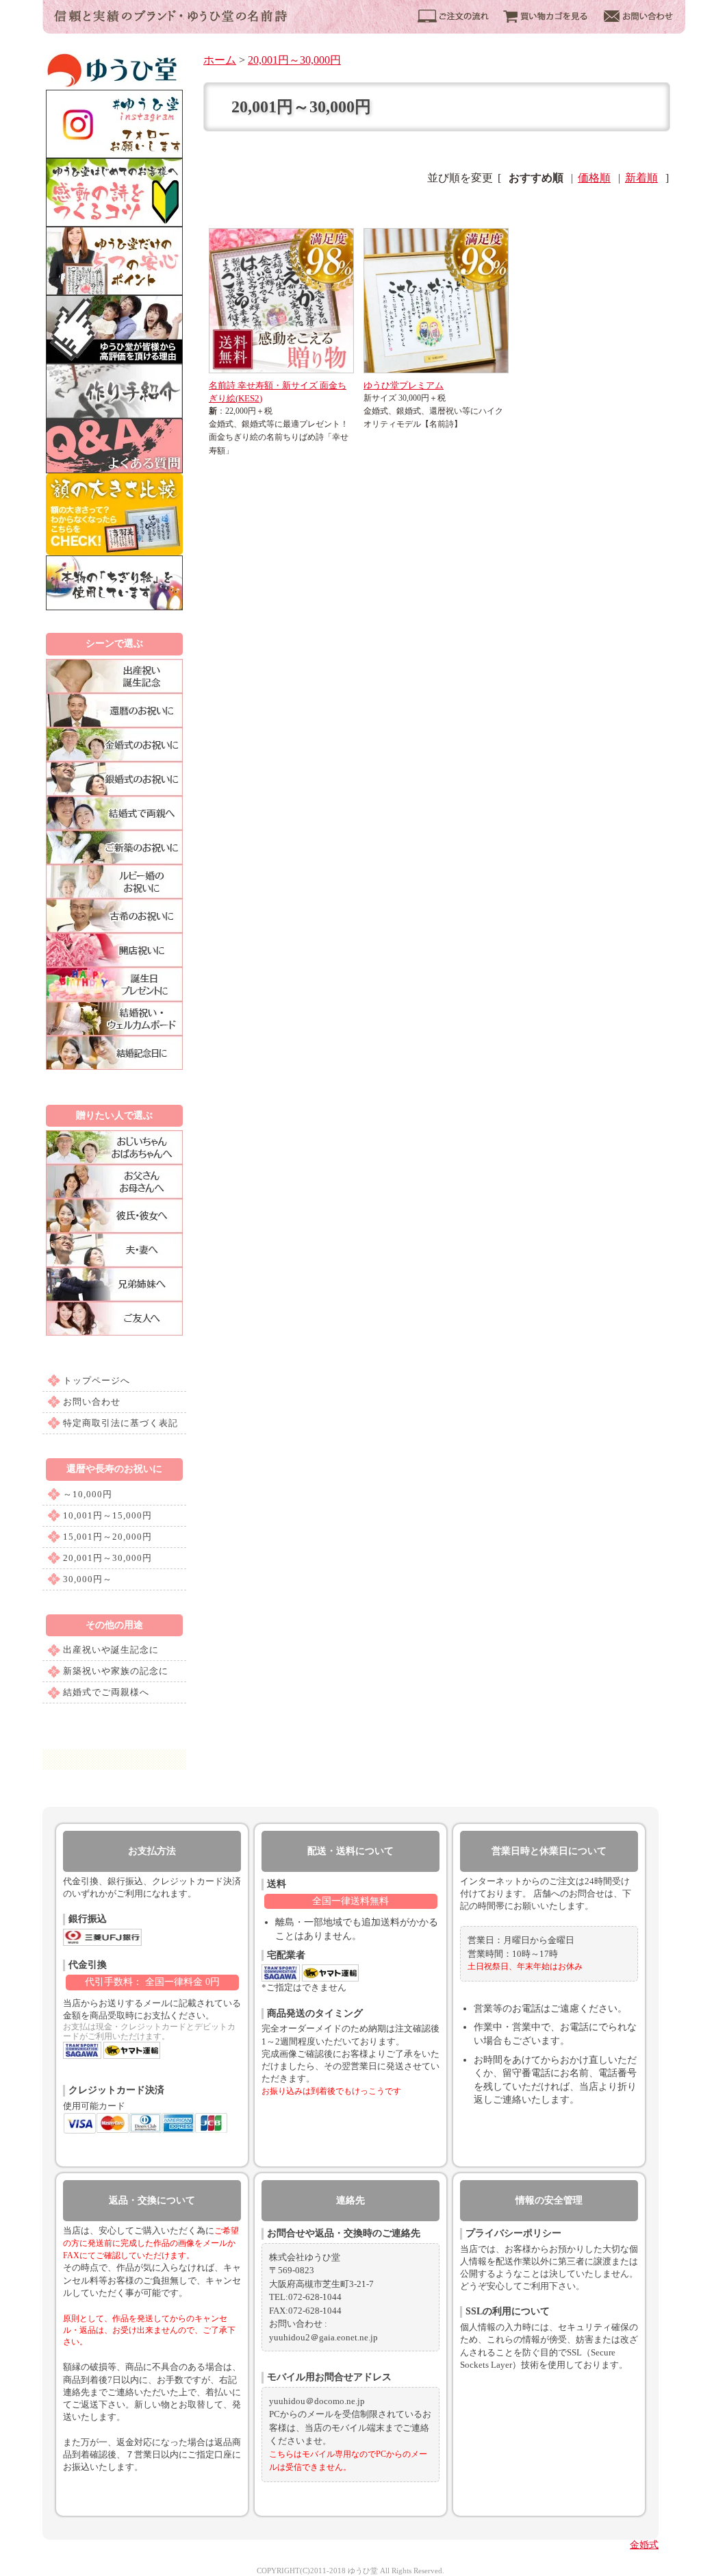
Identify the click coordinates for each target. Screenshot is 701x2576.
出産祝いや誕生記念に (111, 1650)
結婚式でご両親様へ (106, 1692)
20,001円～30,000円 (107, 1558)
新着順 (641, 178)
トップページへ (97, 1380)
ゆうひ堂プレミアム (404, 385)
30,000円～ (88, 1579)
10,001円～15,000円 (107, 1515)
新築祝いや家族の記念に (116, 1671)
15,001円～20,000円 (107, 1537)
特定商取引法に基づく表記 (120, 1423)
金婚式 (644, 2545)
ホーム (220, 60)
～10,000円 (88, 1494)
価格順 (594, 178)
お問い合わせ (92, 1402)
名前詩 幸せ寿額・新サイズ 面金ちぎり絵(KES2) (278, 392)
